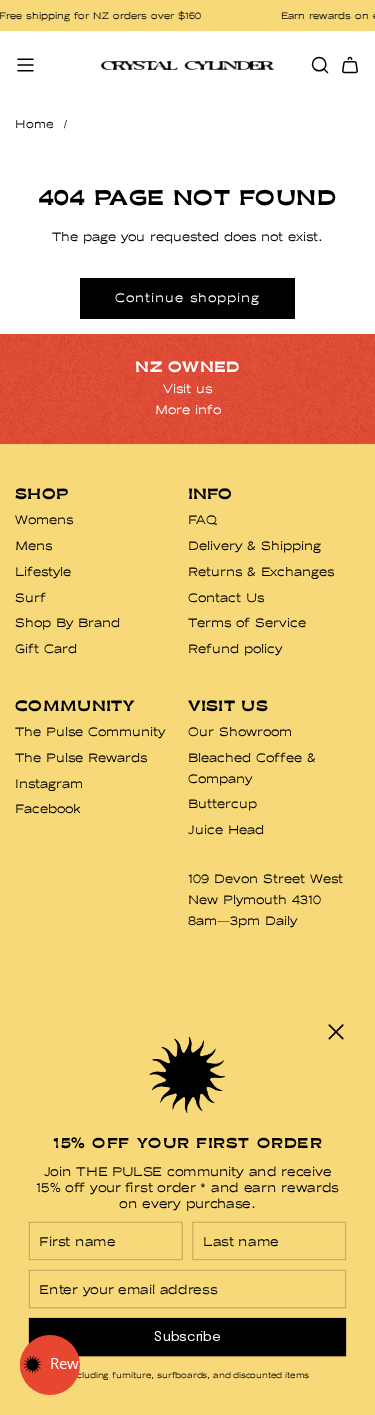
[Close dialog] (336, 1032)
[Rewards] (50, 1365)
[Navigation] (25, 65)
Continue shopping (187, 297)
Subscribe (187, 1336)
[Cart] (350, 65)
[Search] (320, 65)
